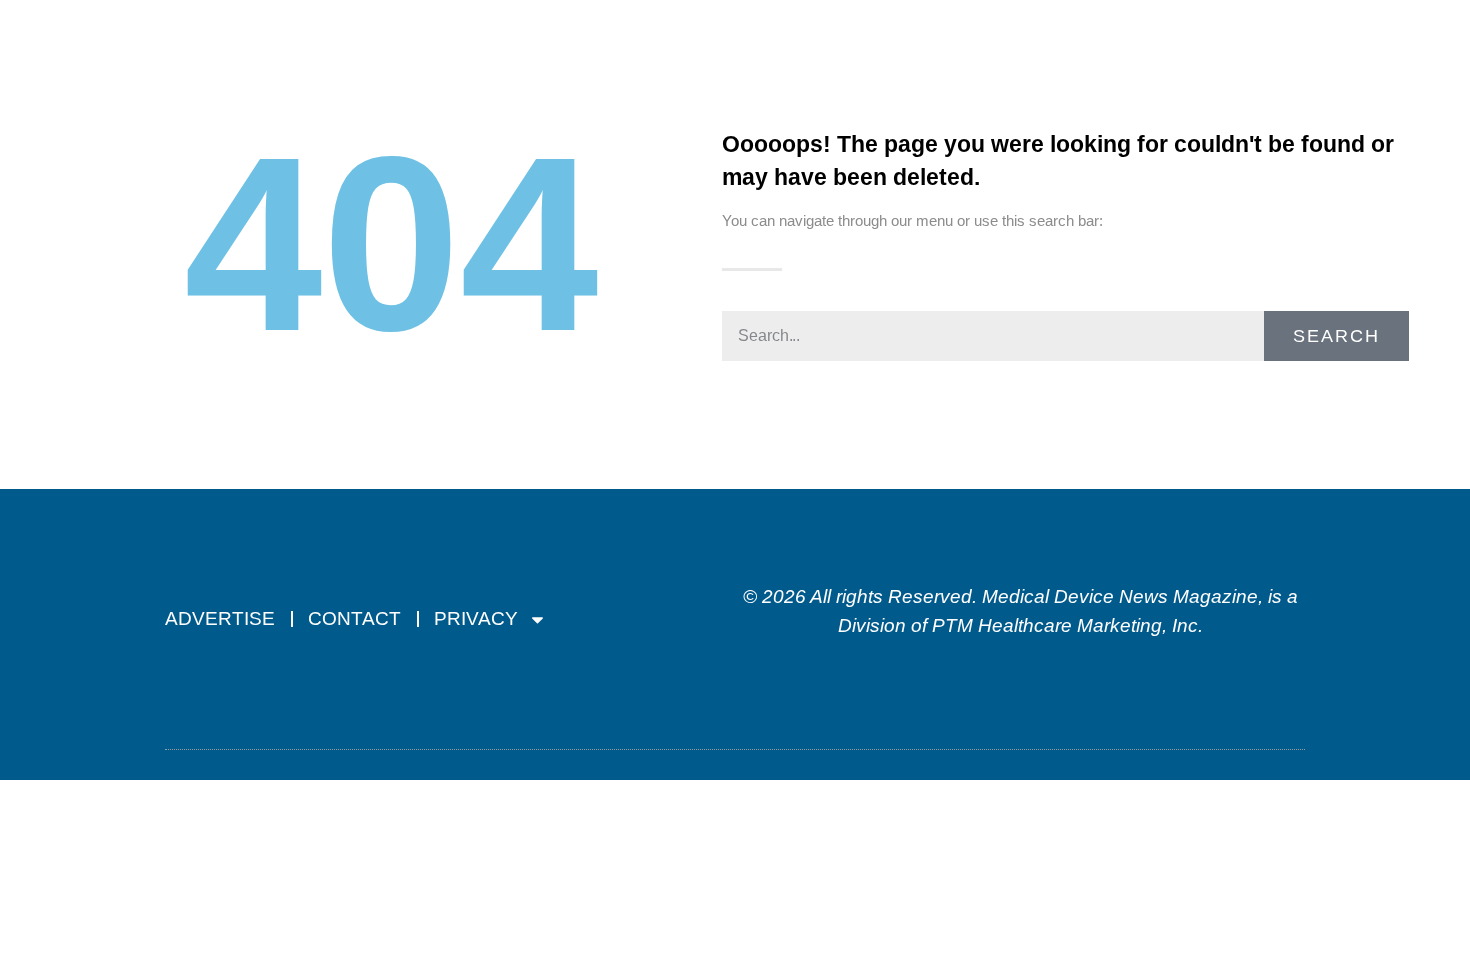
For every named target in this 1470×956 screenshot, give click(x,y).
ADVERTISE (220, 618)
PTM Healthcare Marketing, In (1060, 625)
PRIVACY (476, 618)
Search (1336, 336)
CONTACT (354, 618)
